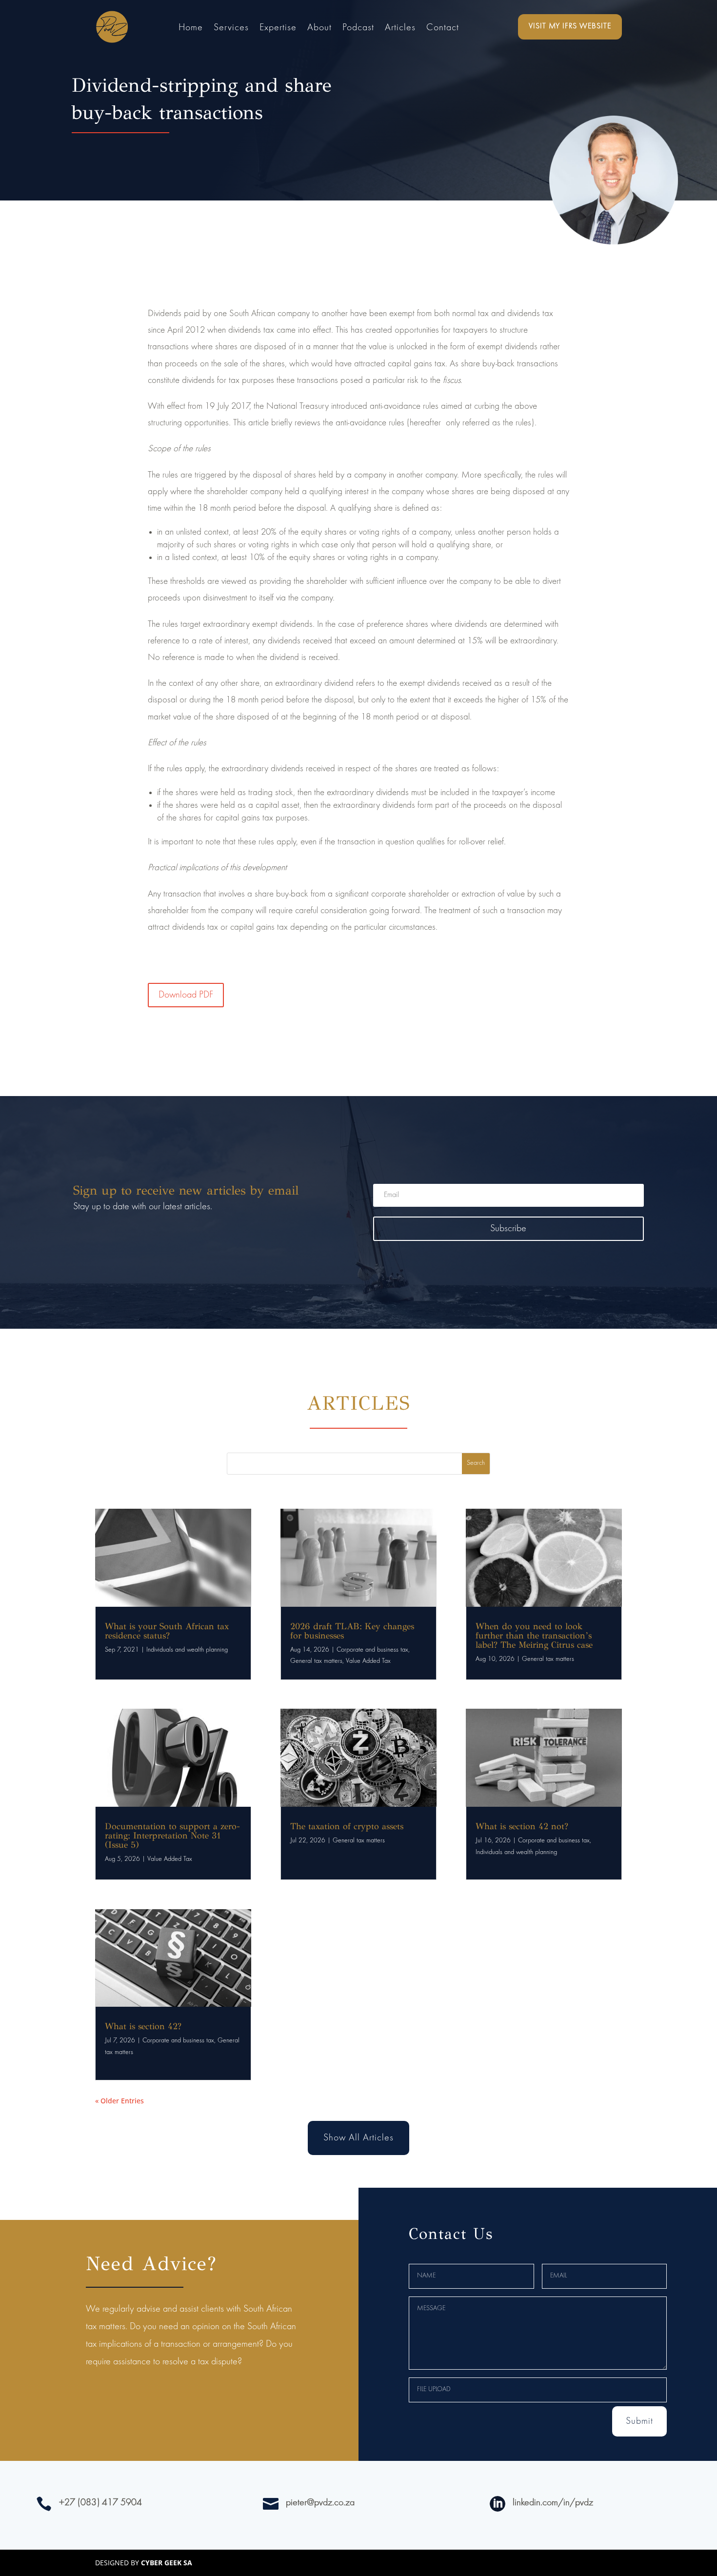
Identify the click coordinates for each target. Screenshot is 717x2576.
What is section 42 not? (522, 1826)
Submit (639, 2421)
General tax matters (316, 1661)
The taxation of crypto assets (347, 1826)
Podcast (358, 29)
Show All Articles (358, 2138)
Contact (443, 29)
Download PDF (186, 995)
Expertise (278, 29)
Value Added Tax (170, 1859)
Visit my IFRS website (570, 26)
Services (231, 29)
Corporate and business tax (178, 2041)
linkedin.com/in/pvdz (553, 2503)
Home (191, 29)
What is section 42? (143, 2026)
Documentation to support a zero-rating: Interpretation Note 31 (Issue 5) (172, 1836)
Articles (400, 29)
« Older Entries (119, 2101)
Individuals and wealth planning (187, 1650)
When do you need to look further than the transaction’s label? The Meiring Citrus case (534, 1636)
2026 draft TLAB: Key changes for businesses (352, 1631)
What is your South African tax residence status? (167, 1631)
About (319, 29)
